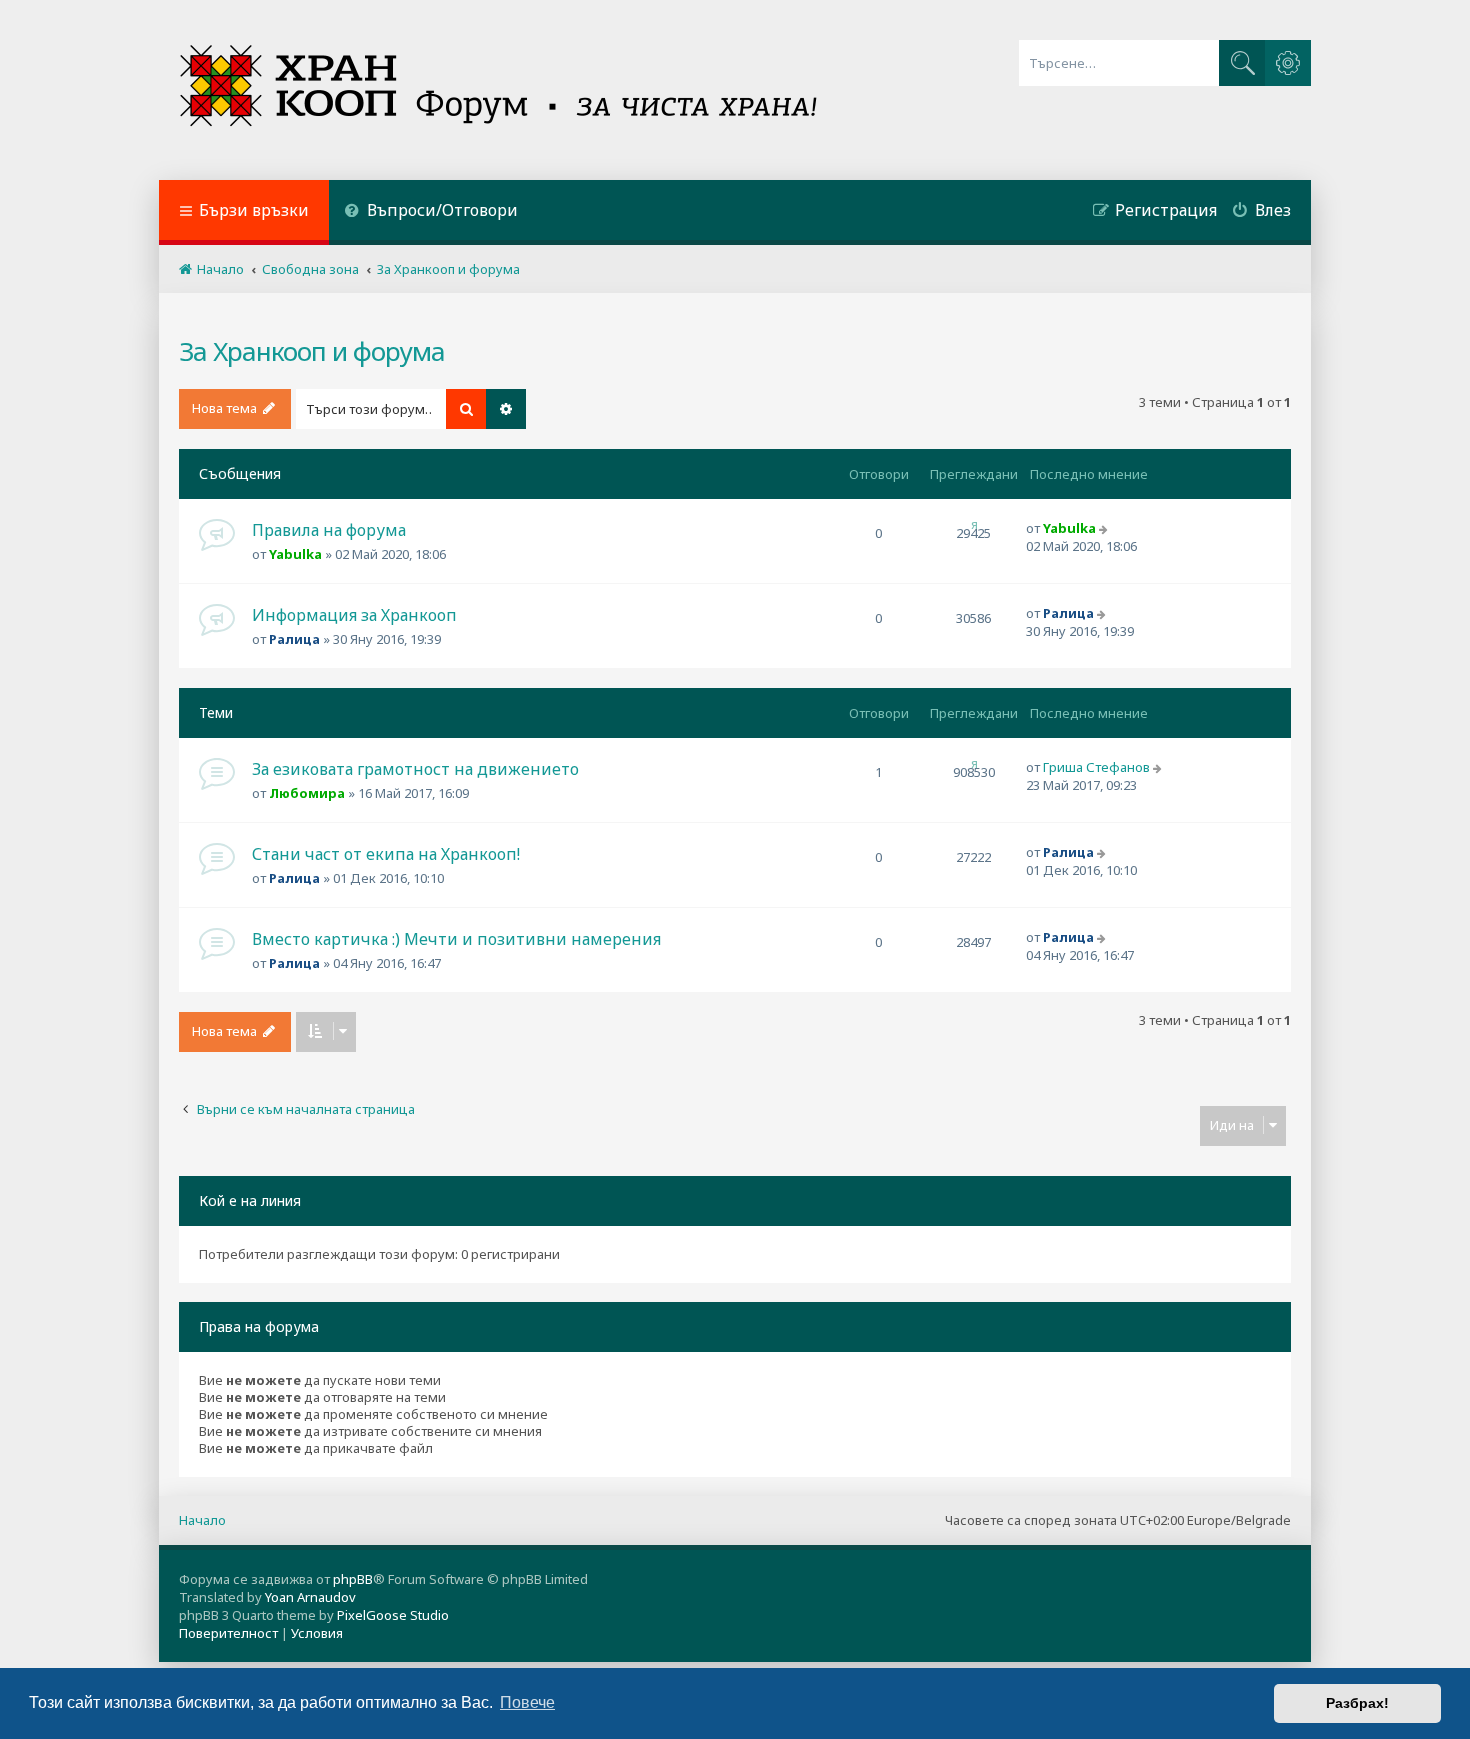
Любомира (307, 793)
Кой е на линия (250, 1200)
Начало (202, 1520)
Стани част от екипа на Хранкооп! (386, 854)
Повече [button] (527, 1702)
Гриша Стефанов (1096, 767)
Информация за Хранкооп (354, 615)
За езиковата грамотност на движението (415, 769)
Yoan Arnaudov (310, 1597)
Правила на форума (329, 530)
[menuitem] (431, 212)
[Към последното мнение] (1105, 528)
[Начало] (500, 90)
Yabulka (295, 554)
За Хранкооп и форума (312, 351)
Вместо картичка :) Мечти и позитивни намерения (456, 939)
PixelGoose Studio (393, 1615)
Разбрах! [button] (1357, 1703)
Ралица (294, 639)
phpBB (353, 1579)
